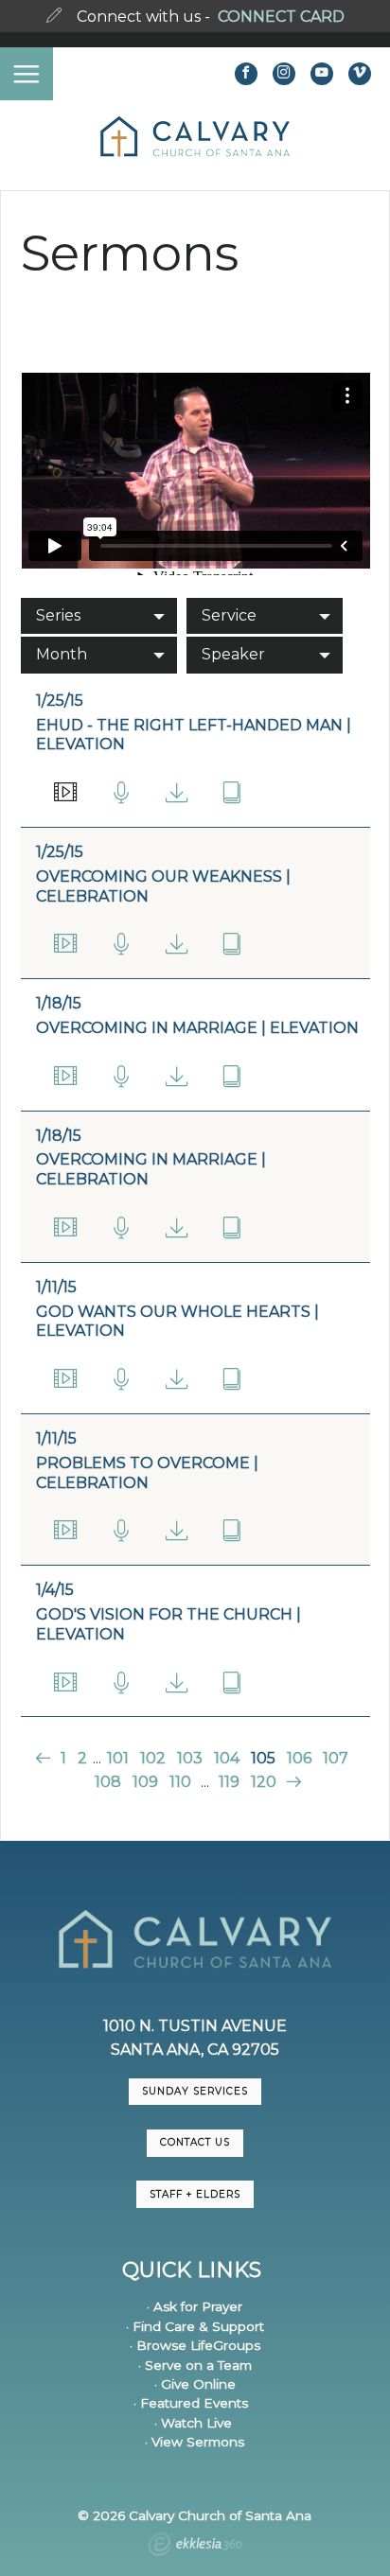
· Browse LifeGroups (195, 2345)
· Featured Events (191, 2403)
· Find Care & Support (195, 2326)
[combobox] (99, 616)
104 (227, 1758)
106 (299, 1758)
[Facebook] (246, 74)
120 (264, 1782)
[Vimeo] (360, 74)
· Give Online (195, 2384)
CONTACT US (195, 2142)
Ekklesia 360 (195, 2547)
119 (229, 1782)
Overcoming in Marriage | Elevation (197, 1028)
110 (180, 1782)
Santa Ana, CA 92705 (195, 2050)
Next (291, 1782)
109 (145, 1782)
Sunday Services (195, 2091)
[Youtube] (322, 74)
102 (153, 1758)
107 (336, 1758)
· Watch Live (193, 2423)
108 (108, 1782)
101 (118, 1758)
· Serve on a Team (195, 2365)
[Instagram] (284, 74)
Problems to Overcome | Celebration (147, 1473)
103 (190, 1758)
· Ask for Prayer (195, 2306)
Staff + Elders (195, 2194)
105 (263, 1758)
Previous (45, 1758)
